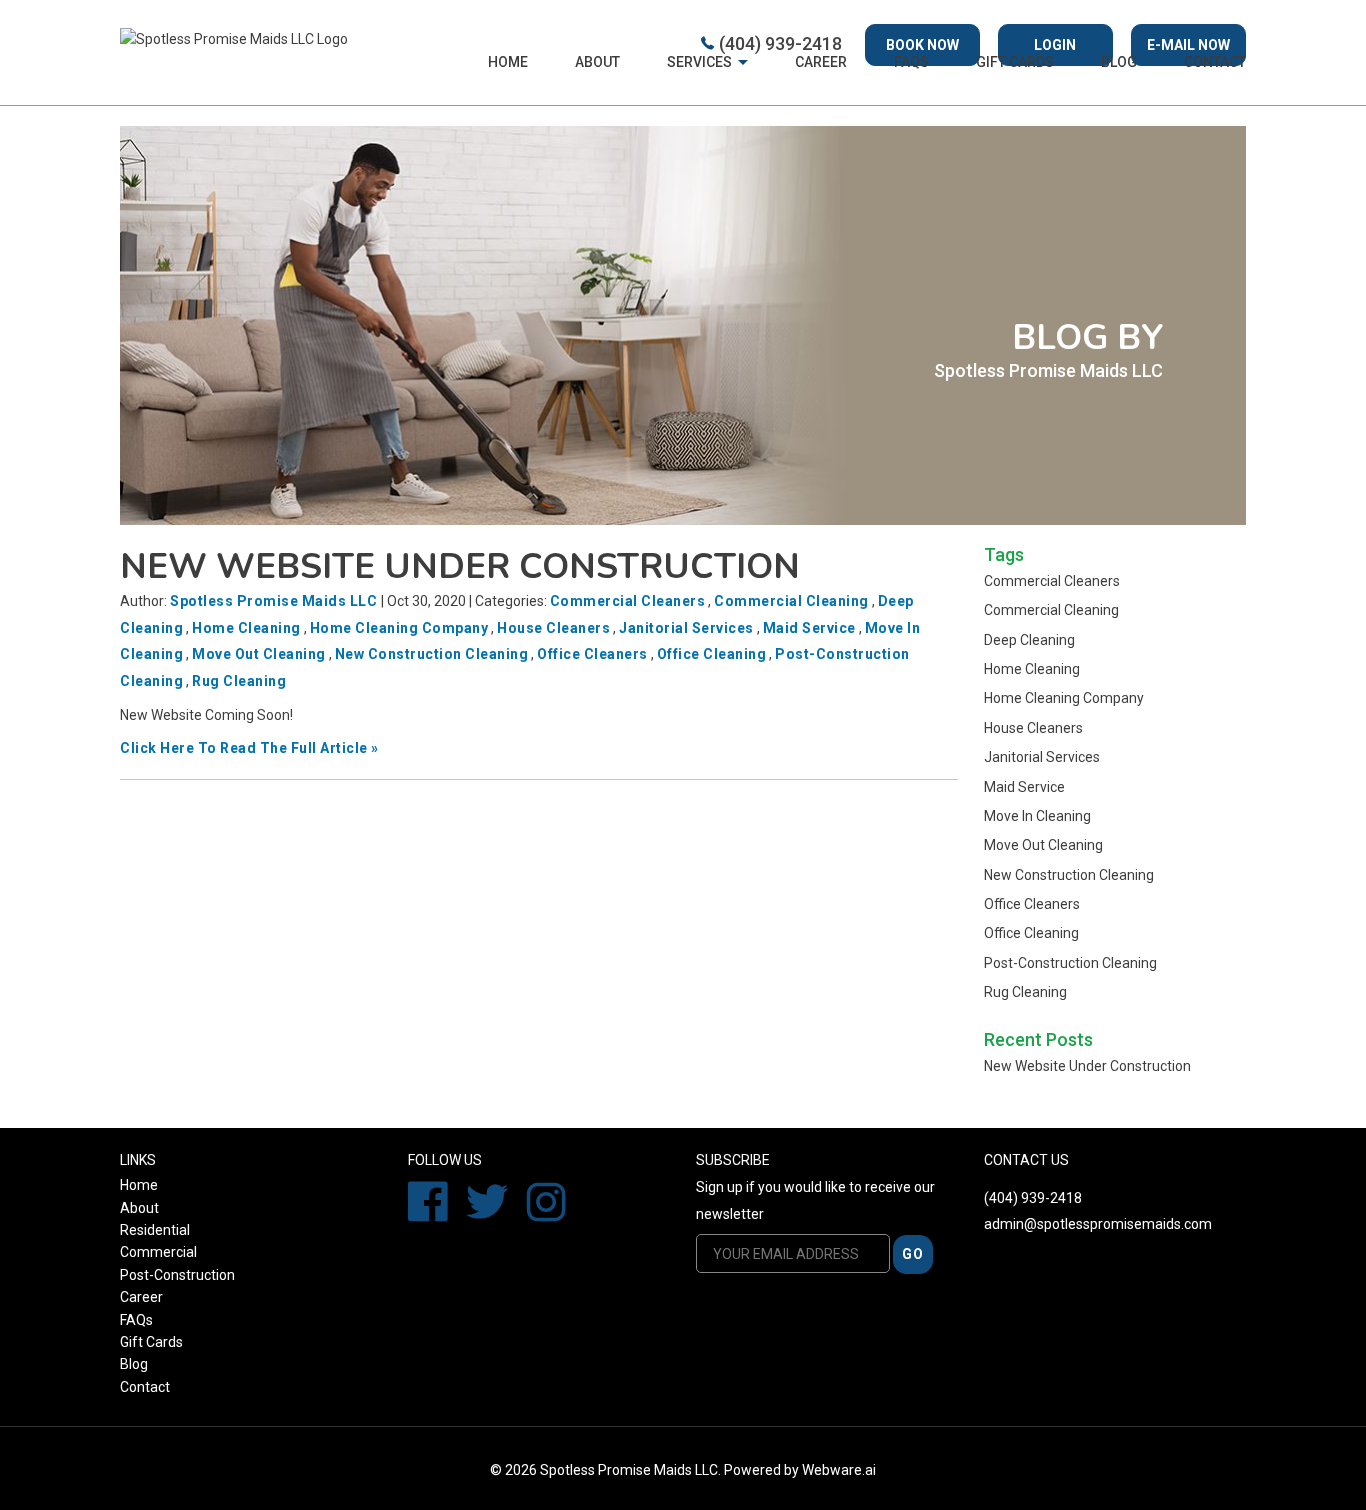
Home (508, 62)
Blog (1119, 62)
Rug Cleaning (239, 681)
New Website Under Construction (460, 566)
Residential (155, 1230)
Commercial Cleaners (628, 601)
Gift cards (1015, 62)
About (597, 62)
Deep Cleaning (1029, 640)
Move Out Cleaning (259, 654)
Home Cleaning (246, 628)
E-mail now (1188, 45)
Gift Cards (151, 1342)
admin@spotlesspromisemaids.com (1098, 1224)
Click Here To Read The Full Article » (249, 748)
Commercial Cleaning (791, 601)
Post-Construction (177, 1275)
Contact (1215, 62)
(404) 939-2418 (780, 43)
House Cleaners (553, 628)
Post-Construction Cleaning (1070, 963)
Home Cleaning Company (399, 628)
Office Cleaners (592, 654)
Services (699, 62)
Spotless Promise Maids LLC (629, 1470)
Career (821, 62)
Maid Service (809, 628)
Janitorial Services (686, 628)
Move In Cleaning (1037, 816)
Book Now (922, 45)
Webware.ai (839, 1470)
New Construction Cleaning (432, 654)
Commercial (158, 1252)
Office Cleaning (712, 654)
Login (1055, 45)
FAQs (911, 62)
